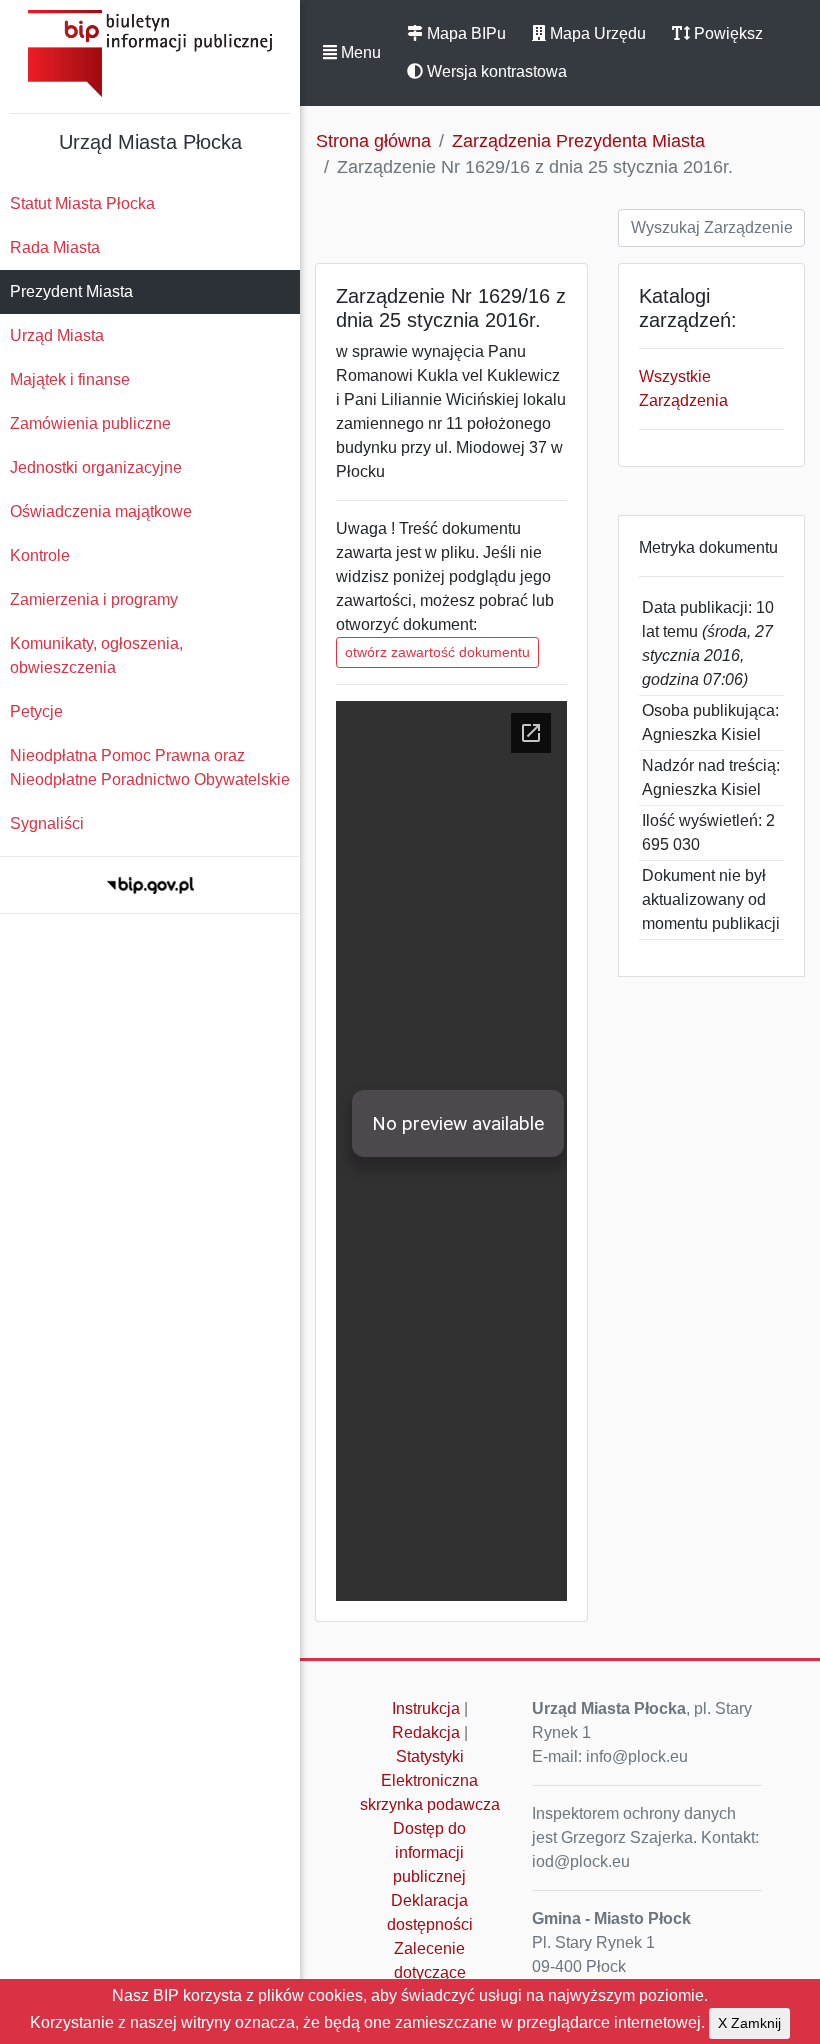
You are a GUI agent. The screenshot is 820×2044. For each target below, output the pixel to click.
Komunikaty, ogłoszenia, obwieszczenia (96, 655)
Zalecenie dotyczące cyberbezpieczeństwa (435, 1972)
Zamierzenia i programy (94, 599)
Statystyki (430, 1756)
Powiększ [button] (726, 33)
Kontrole (40, 555)
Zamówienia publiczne (90, 423)
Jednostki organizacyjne (96, 467)
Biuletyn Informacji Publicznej (150, 53)
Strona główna (373, 141)
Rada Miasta (55, 247)
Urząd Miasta (57, 335)
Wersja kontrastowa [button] (495, 71)
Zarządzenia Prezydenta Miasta (578, 141)
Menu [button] (359, 52)
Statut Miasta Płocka (82, 203)
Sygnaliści (47, 823)
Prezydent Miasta (71, 291)
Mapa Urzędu (596, 33)
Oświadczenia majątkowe (101, 511)
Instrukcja (426, 1708)
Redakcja (426, 1732)
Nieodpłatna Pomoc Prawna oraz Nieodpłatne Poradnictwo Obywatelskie (150, 767)
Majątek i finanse (70, 379)
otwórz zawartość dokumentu (437, 652)
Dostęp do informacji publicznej (429, 1852)
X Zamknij (749, 2023)
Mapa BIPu (464, 33)
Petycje (36, 711)
